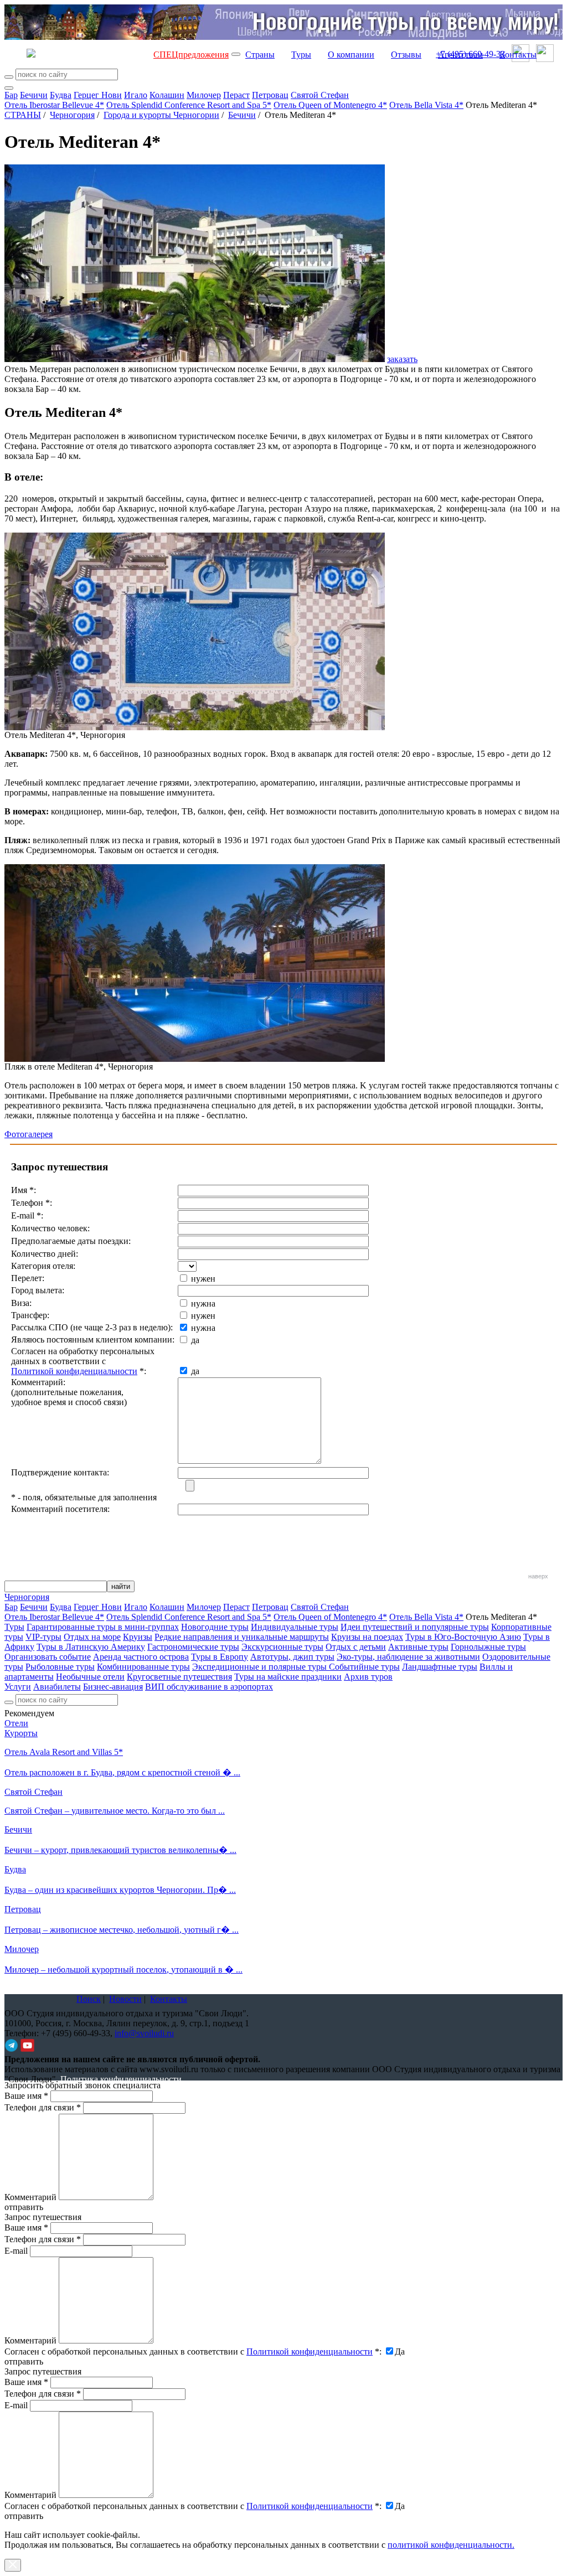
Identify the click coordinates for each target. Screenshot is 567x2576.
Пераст (236, 95)
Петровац (270, 95)
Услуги (18, 1687)
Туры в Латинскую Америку (91, 1647)
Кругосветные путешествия (179, 1677)
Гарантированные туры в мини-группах (103, 1627)
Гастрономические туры (193, 1647)
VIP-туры (43, 1637)
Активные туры (418, 1647)
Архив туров (368, 1677)
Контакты (518, 55)
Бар (11, 95)
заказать (402, 359)
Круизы (138, 1637)
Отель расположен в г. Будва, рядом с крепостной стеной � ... (122, 1772)
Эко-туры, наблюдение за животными (408, 1657)
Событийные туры (364, 1667)
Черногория (72, 115)
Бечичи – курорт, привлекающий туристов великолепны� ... (120, 1850)
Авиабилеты (57, 1687)
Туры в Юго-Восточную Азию (463, 1637)
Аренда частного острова (141, 1657)
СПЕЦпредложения (191, 55)
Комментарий (30, 2197)
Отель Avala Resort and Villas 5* (64, 1752)
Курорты (21, 1733)
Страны (260, 55)
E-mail (16, 2251)
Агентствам (460, 55)
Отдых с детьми (356, 1647)
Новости (125, 1999)
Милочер (204, 95)
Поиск (89, 1999)
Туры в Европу (220, 1657)
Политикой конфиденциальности (74, 1371)
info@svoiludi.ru (144, 2033)
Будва (61, 95)
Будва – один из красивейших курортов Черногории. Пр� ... (120, 1890)
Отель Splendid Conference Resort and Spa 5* (189, 105)
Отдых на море (92, 1637)
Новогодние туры (215, 1627)
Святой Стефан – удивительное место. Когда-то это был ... (115, 1811)
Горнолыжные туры (488, 1647)
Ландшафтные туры (440, 1667)
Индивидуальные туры (295, 1627)
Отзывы (406, 55)
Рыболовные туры (60, 1667)
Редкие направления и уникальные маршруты (242, 1637)
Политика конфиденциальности (121, 2079)
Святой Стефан (320, 95)
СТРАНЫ (23, 115)
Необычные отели (90, 1677)
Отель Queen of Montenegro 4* (330, 105)
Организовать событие (48, 1657)
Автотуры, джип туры (292, 1657)
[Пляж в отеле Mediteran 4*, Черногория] (195, 1059)
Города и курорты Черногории (161, 115)
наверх (538, 1576)
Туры (301, 55)
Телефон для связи (43, 2107)
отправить (24, 2516)
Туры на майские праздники (288, 1677)
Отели (16, 1723)
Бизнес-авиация (113, 1687)
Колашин (167, 95)
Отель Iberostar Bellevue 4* (54, 105)
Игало (136, 95)
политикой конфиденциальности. (451, 2545)
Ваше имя (26, 2096)
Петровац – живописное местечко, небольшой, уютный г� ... (122, 1930)
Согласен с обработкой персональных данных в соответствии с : (193, 2352)
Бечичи (34, 95)
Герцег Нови (98, 95)
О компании (351, 55)
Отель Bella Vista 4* (426, 105)
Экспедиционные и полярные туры (261, 1667)
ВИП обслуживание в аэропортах (209, 1687)
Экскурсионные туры (282, 1647)
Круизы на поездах (367, 1637)
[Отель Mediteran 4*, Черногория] (195, 727)
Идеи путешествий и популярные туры (415, 1627)
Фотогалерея (29, 1134)
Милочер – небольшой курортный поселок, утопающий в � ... (123, 1970)
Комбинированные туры (143, 1667)
